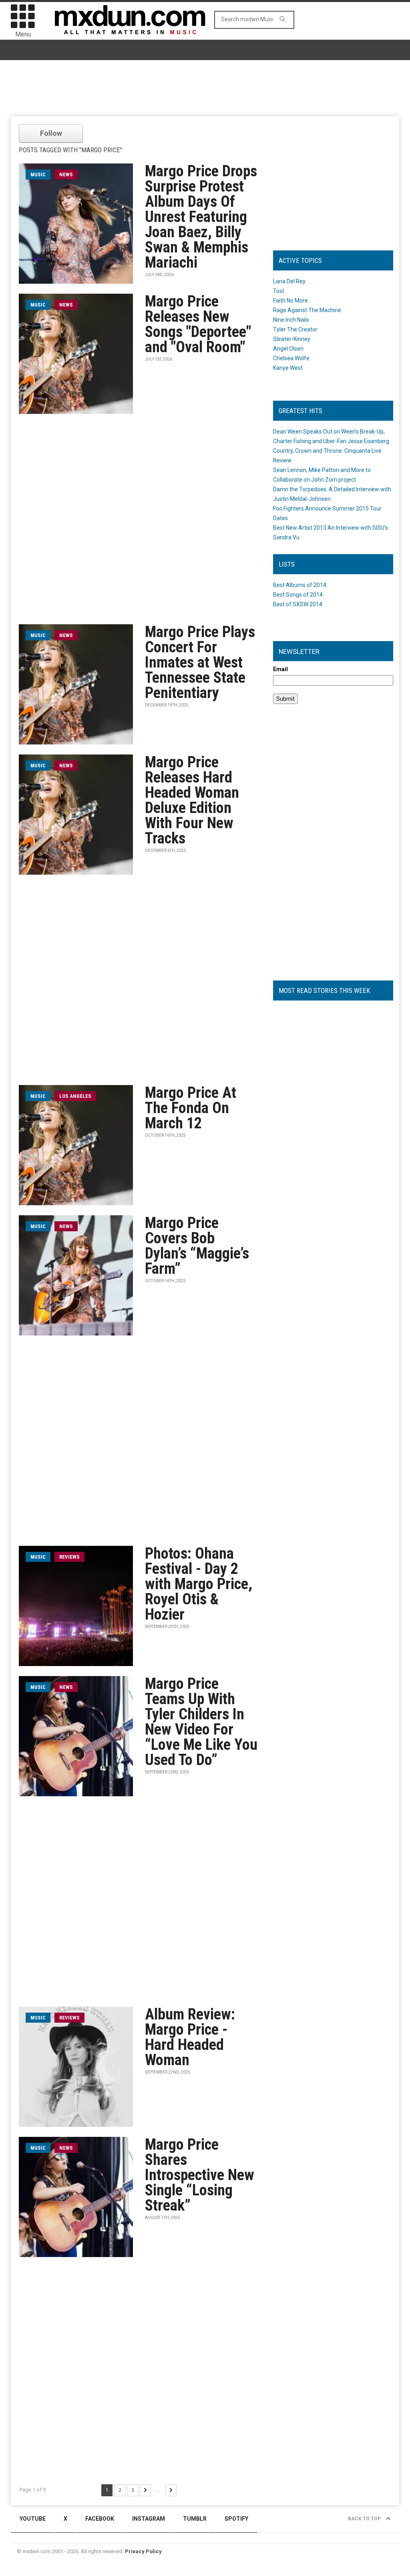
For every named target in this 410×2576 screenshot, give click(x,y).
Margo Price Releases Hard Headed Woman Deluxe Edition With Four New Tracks (192, 800)
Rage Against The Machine (307, 310)
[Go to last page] (171, 2490)
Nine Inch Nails (291, 320)
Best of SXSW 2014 (298, 604)
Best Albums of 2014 (300, 585)
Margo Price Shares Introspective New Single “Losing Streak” (200, 2175)
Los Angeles (75, 1096)
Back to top (365, 2519)
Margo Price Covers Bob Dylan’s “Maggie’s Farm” (197, 1246)
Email (280, 669)
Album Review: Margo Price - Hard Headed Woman (190, 2037)
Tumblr (195, 2519)
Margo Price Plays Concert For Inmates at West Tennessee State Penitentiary (200, 662)
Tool (278, 291)
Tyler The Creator (295, 329)
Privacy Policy (143, 2551)
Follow (51, 133)
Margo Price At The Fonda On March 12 (191, 1108)
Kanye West (288, 368)
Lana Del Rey (289, 281)
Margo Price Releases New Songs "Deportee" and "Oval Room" (198, 324)
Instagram (149, 2519)
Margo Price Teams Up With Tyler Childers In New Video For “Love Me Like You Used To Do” (201, 1722)
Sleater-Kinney (292, 339)
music (38, 174)
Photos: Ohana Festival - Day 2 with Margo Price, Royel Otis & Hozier (199, 1584)
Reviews (69, 1557)
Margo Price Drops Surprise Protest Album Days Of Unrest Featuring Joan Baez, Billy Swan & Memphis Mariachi (201, 217)
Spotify (236, 2519)
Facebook (100, 2519)
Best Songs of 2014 (298, 595)
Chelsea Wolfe (291, 358)
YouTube (33, 2519)
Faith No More (290, 301)
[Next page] (145, 2490)
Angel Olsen (288, 349)
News (66, 174)
